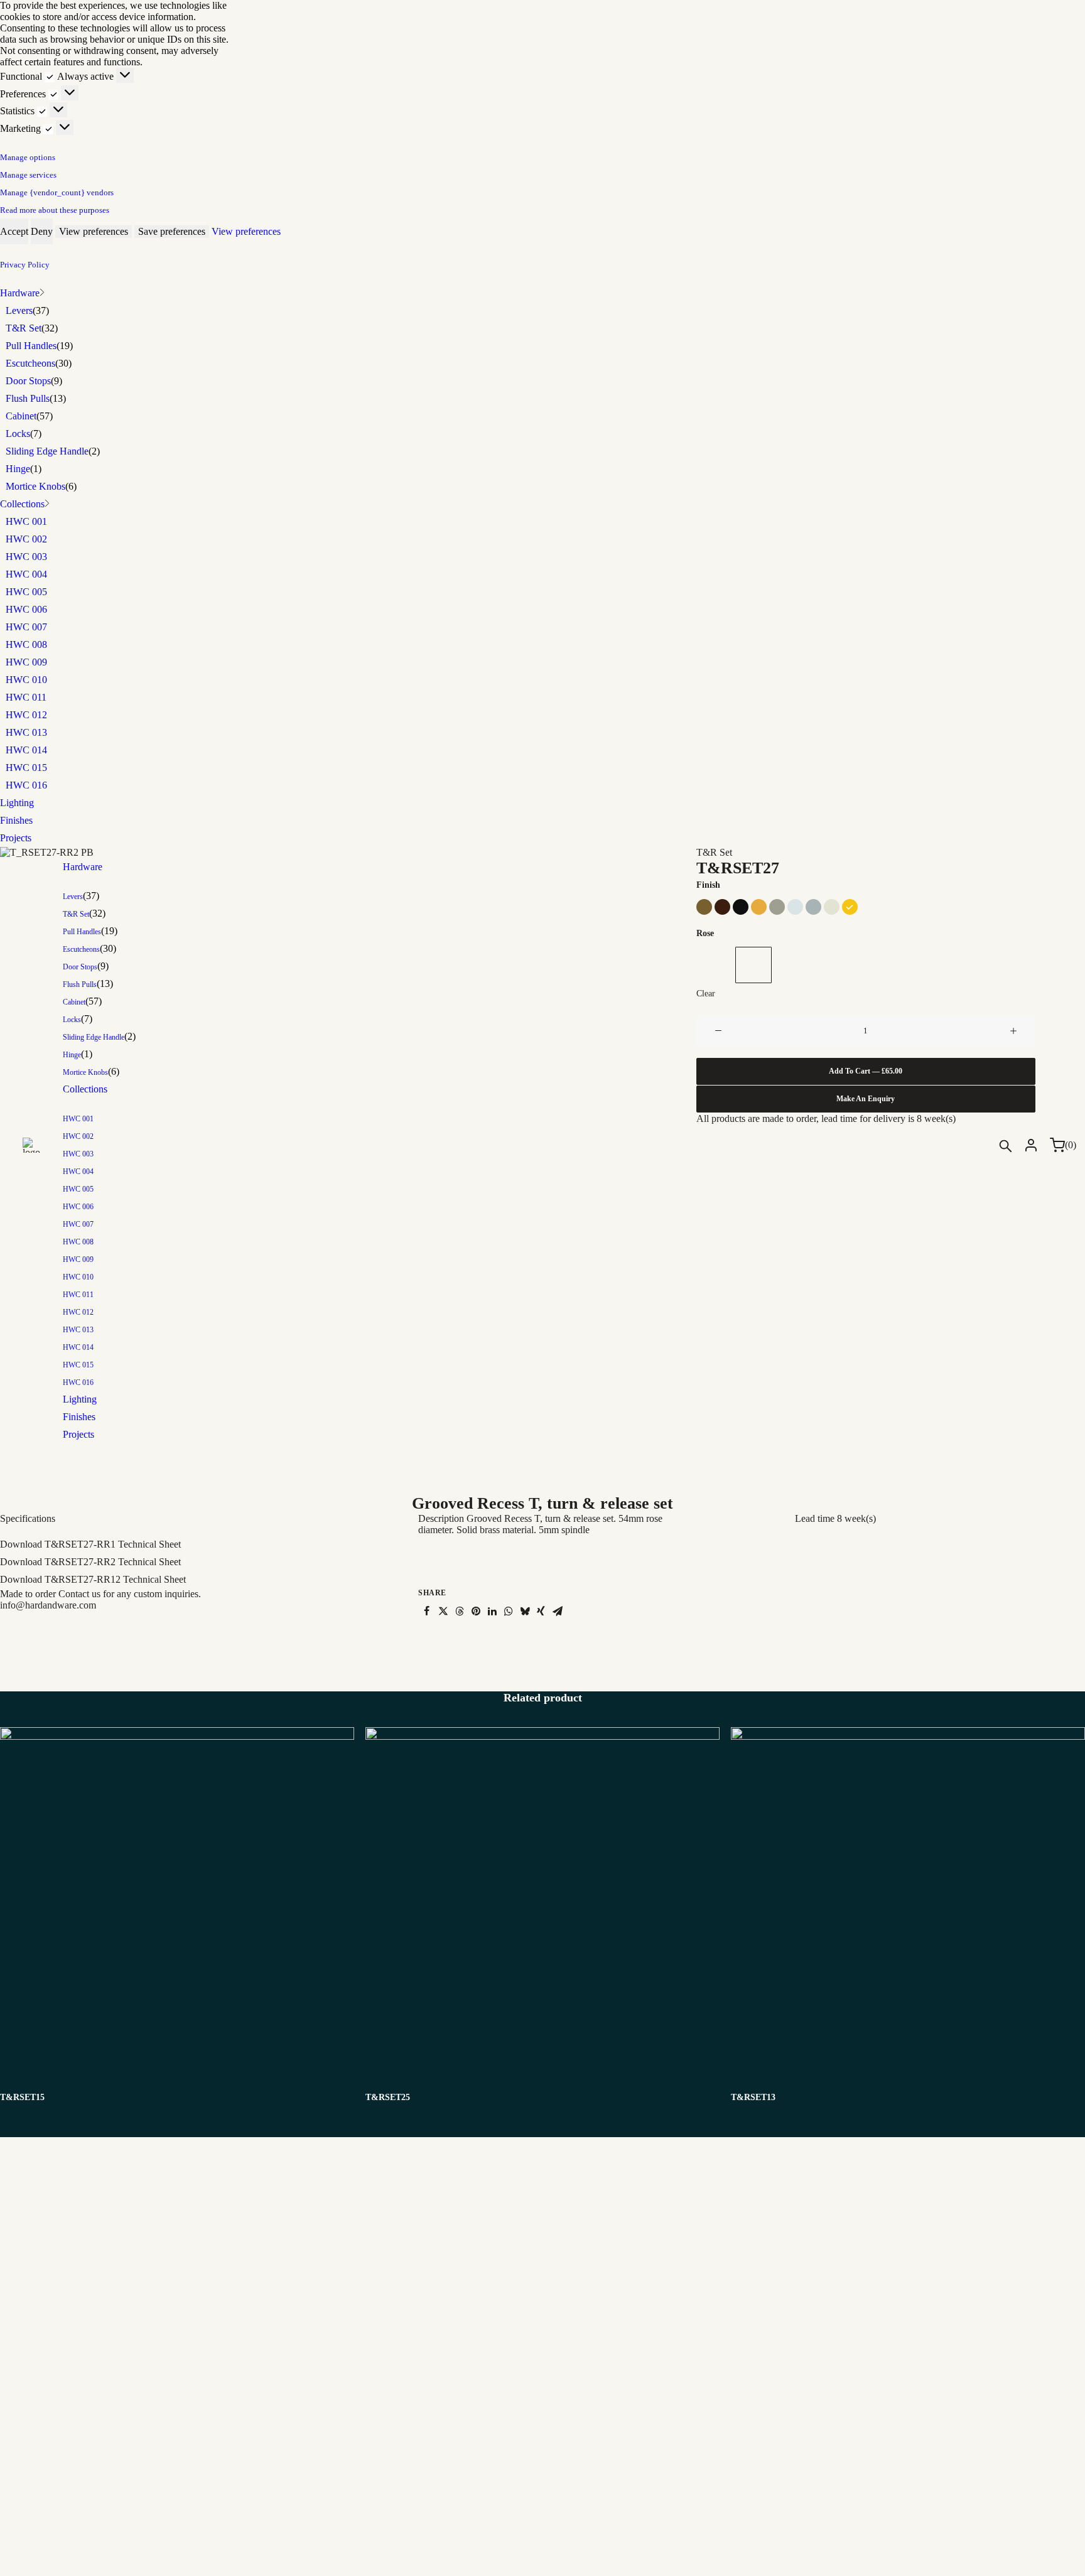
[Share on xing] (541, 1611)
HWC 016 (26, 785)
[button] (177, 1904)
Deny (42, 231)
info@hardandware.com (48, 1605)
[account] (1031, 1145)
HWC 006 (26, 609)
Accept (14, 231)
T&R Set (24, 328)
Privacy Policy (25, 265)
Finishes (16, 820)
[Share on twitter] (443, 1611)
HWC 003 (26, 557)
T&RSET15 (22, 2097)
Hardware (20, 293)
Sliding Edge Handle (47, 451)
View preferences (94, 231)
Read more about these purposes (55, 210)
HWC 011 (26, 697)
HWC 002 (26, 539)
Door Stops (28, 381)
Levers (19, 310)
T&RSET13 (753, 2097)
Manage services (28, 175)
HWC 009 (26, 662)
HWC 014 (26, 750)
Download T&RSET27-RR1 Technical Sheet (90, 1544)
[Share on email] (558, 1611)
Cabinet (21, 416)
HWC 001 (26, 521)
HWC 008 (26, 644)
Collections (22, 504)
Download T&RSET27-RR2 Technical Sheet (90, 1562)
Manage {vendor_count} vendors (57, 192)
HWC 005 (26, 592)
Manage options (28, 157)
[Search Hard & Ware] (1008, 1146)
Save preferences (172, 231)
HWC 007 (26, 627)
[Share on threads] (460, 1611)
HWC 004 (26, 574)
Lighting (17, 803)
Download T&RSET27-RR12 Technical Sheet (93, 1579)
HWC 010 (26, 680)
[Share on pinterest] (476, 1611)
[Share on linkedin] (492, 1611)
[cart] (1054, 1145)
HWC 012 (26, 715)
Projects (16, 838)
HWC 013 (26, 732)
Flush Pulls (28, 398)
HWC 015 (26, 768)
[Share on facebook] (427, 1611)
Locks (18, 434)
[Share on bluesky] (525, 1611)
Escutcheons (30, 363)
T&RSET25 (388, 2097)
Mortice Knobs (35, 486)
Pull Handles (31, 346)
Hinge (18, 469)
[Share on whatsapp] (509, 1611)
